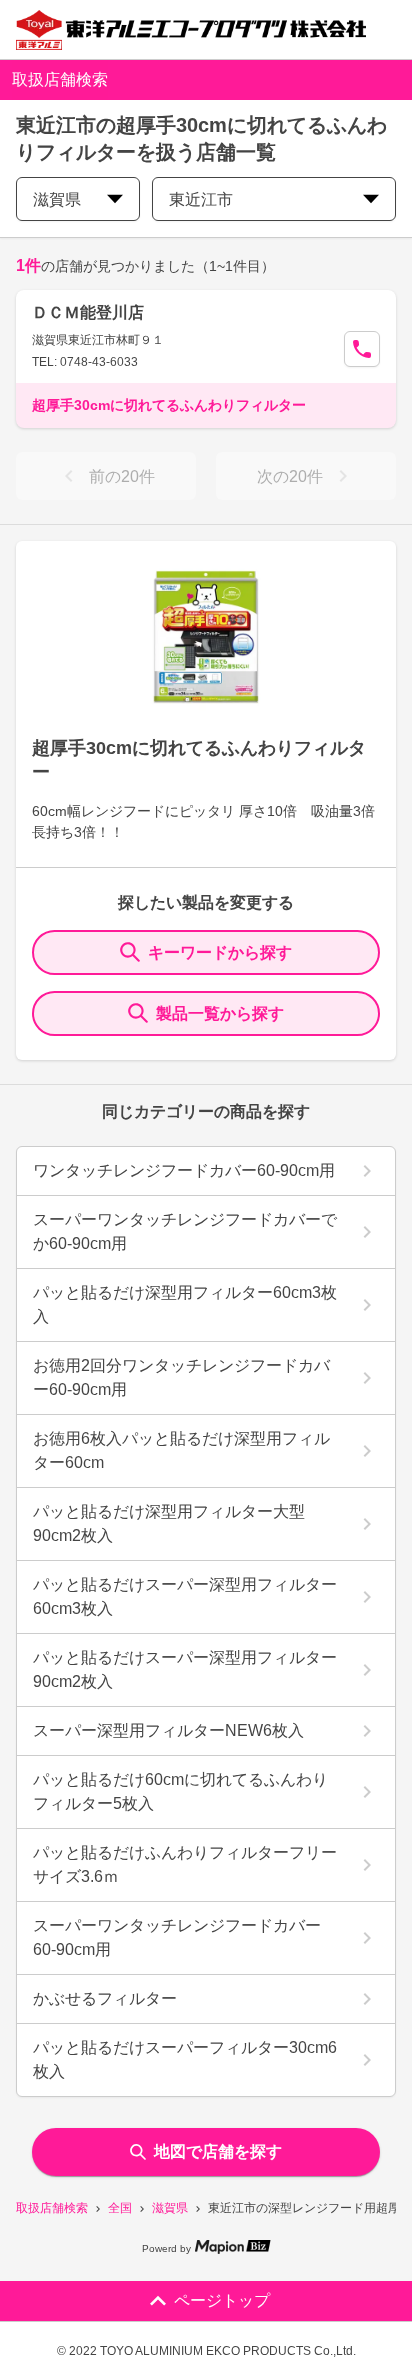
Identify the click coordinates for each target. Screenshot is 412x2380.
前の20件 (122, 476)
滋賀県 (170, 2208)
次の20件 (290, 476)
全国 (120, 2208)
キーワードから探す (220, 952)
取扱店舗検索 (52, 2208)
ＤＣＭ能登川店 (88, 312)
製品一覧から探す (220, 1013)
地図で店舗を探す (218, 2151)
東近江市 (201, 199)
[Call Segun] (362, 349)
